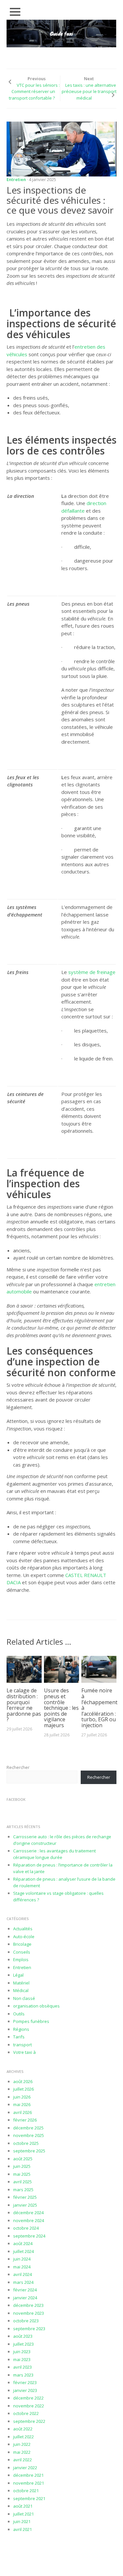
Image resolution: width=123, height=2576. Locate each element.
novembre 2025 (29, 2135)
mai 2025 (22, 2174)
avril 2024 (22, 2274)
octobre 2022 (26, 2413)
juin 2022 (22, 2444)
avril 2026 (22, 2112)
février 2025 (25, 2197)
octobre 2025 (26, 2143)
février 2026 (25, 2120)
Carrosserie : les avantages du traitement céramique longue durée (54, 1854)
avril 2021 (22, 2529)
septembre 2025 (29, 2151)
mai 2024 (22, 2267)
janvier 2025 (25, 2205)
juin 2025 (22, 2166)
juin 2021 (22, 2521)
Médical (21, 1990)
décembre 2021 (28, 2475)
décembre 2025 (28, 2128)
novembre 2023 (29, 2313)
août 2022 (23, 2429)
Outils (19, 2014)
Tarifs (19, 2037)
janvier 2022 (25, 2468)
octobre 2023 (26, 2321)
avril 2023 (22, 2367)
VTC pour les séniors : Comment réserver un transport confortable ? (34, 92)
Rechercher (18, 1767)
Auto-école (24, 1937)
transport (22, 2045)
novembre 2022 (29, 2406)
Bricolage (22, 1944)
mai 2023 (22, 2359)
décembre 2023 (28, 2305)
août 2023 (23, 2336)
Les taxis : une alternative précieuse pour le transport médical (89, 92)
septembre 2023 (29, 2329)
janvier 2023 (25, 2390)
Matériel (21, 1983)
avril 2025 (22, 2182)
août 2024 (23, 2243)
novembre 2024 (29, 2220)
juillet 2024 (23, 2251)
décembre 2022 (28, 2398)
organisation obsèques (36, 2006)
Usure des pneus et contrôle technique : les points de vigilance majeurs (61, 1708)
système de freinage (92, 972)
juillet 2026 (23, 2089)
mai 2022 (22, 2452)
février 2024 (25, 2290)
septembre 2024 (29, 2236)
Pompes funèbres (31, 2021)
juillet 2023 (23, 2344)
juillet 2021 (23, 2514)
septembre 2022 (29, 2421)
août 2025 (23, 2159)
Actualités (23, 1929)
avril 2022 (22, 2460)
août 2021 (23, 2506)
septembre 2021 (29, 2498)
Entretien (16, 179)
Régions (21, 2029)
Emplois (21, 1960)
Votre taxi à (24, 2052)
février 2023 (25, 2382)
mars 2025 (23, 2190)
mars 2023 (23, 2375)
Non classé (24, 1998)
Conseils (22, 1952)
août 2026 (23, 2081)
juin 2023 (22, 2352)
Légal (18, 1975)
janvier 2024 (25, 2298)
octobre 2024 (26, 2228)
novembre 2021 (29, 2483)
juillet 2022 (23, 2437)
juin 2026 (22, 2097)
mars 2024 (23, 2282)
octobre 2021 (26, 2491)
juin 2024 (22, 2259)
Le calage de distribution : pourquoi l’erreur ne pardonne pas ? (24, 1705)
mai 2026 (22, 2104)
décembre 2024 (28, 2213)
